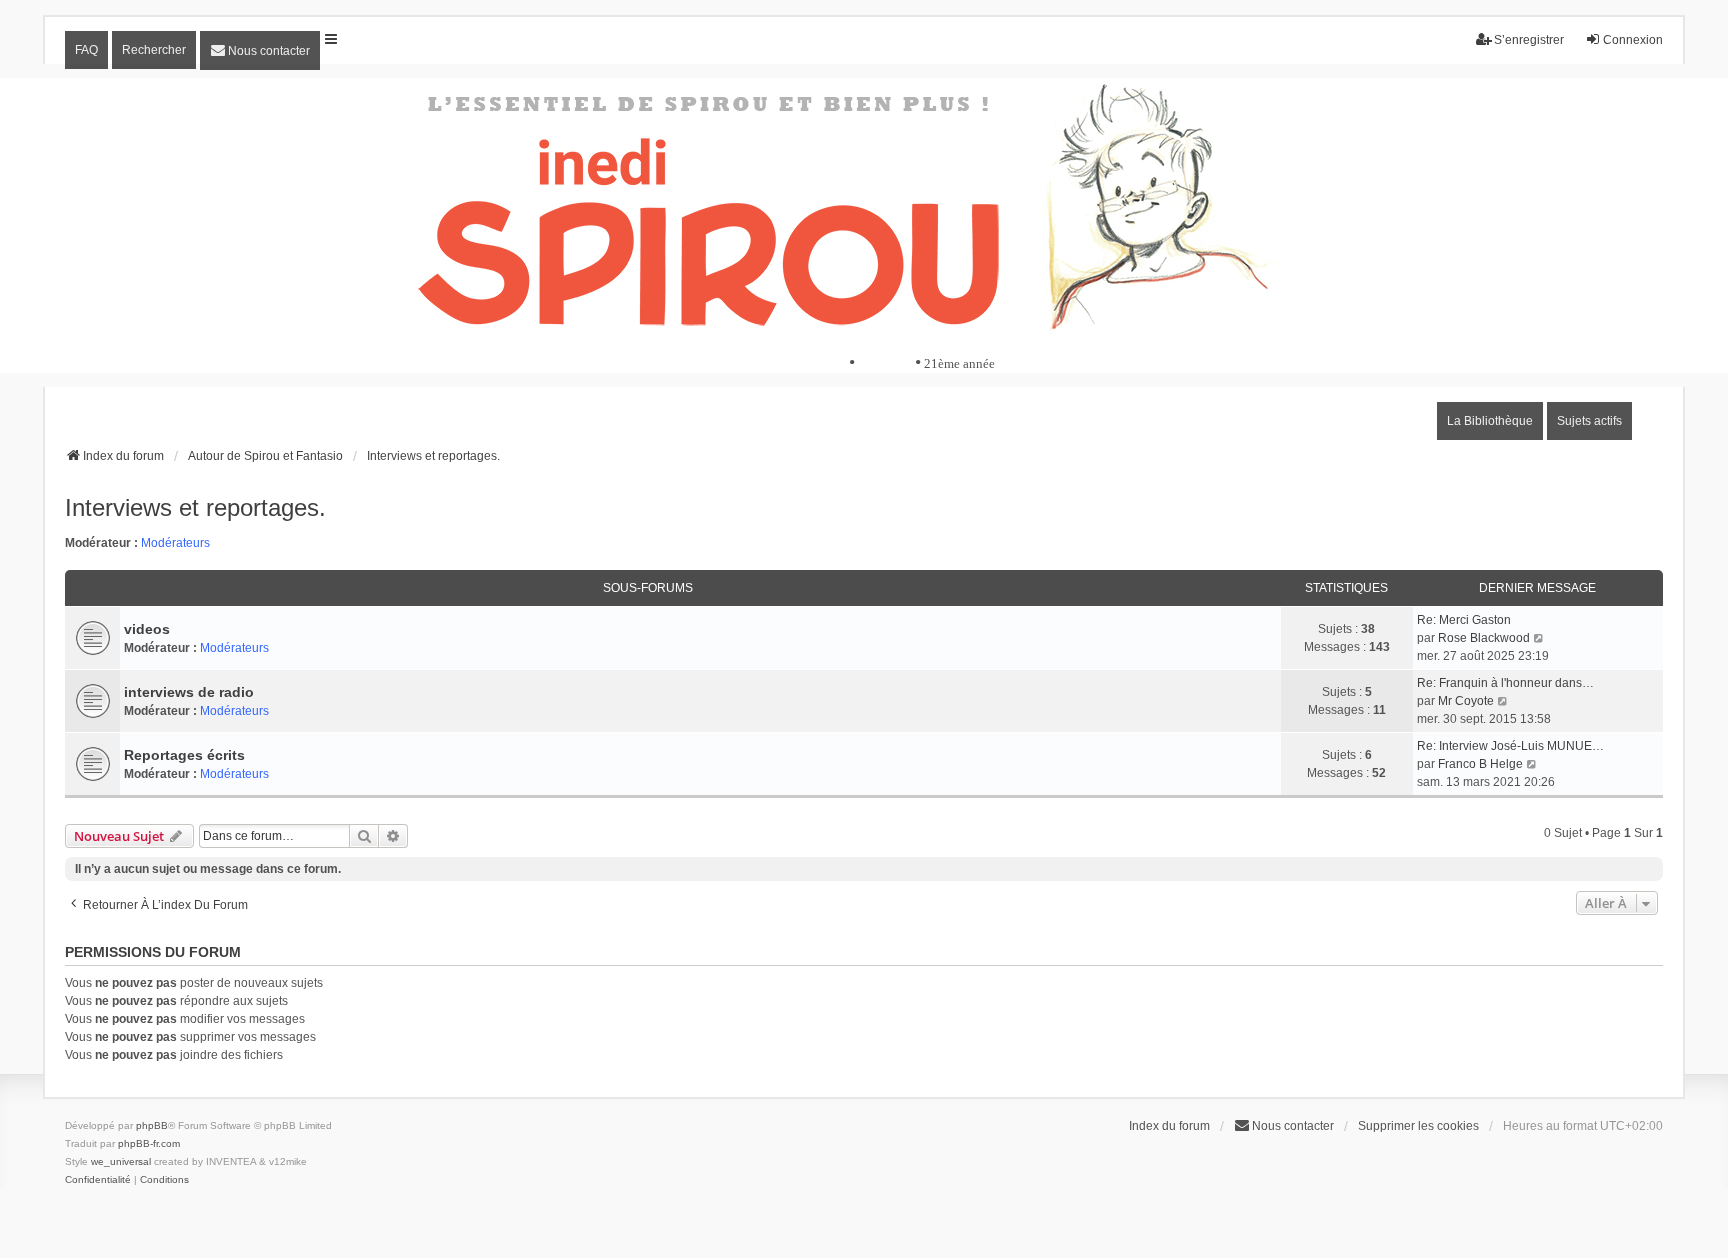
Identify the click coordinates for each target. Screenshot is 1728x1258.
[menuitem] (260, 50)
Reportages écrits (184, 755)
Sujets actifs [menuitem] (1589, 421)
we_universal (121, 1161)
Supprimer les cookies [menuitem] (1418, 1126)
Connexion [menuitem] (1633, 40)
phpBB (152, 1125)
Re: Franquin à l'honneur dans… (1505, 683)
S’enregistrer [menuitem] (1529, 40)
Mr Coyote (1466, 701)
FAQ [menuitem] (86, 50)
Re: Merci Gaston (1464, 620)
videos (147, 629)
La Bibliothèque (1490, 421)
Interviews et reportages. (195, 507)
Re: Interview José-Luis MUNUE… (1510, 746)
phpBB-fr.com (149, 1143)
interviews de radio (189, 692)
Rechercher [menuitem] (154, 50)
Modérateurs (175, 543)
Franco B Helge (1480, 764)
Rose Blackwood (1484, 638)
